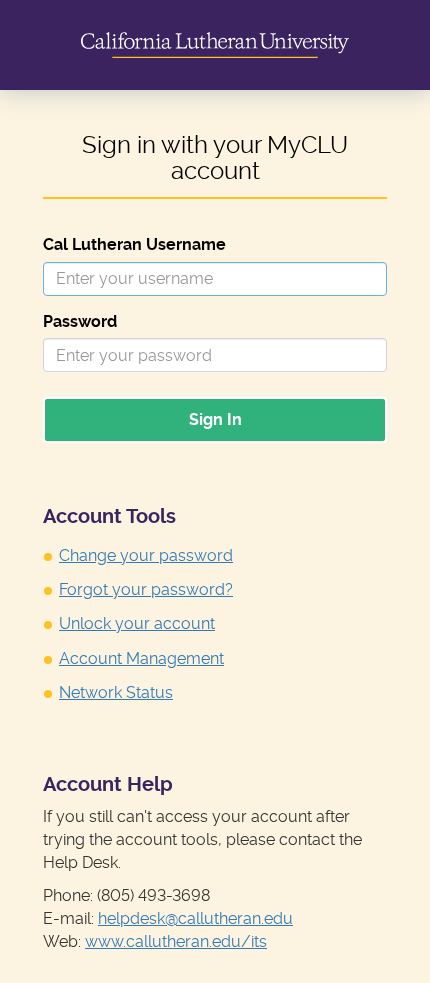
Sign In (215, 419)
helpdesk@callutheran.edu (195, 918)
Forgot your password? (146, 589)
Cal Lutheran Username (134, 244)
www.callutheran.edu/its (176, 941)
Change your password (146, 555)
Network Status (116, 692)
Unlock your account (137, 623)
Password (80, 321)
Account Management (141, 658)
